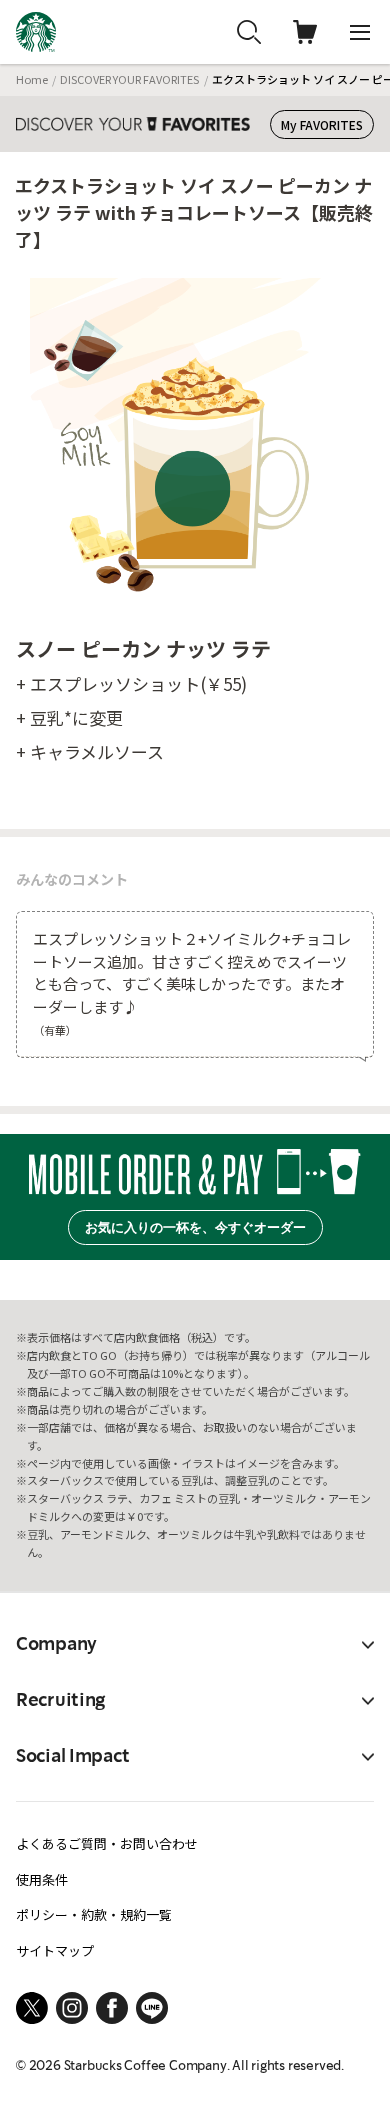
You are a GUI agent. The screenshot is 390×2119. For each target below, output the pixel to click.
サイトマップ (55, 1950)
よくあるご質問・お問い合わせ (107, 1843)
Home (32, 79)
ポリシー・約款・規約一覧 (94, 1914)
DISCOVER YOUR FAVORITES (129, 79)
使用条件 (42, 1879)
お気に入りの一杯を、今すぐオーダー (195, 1227)
